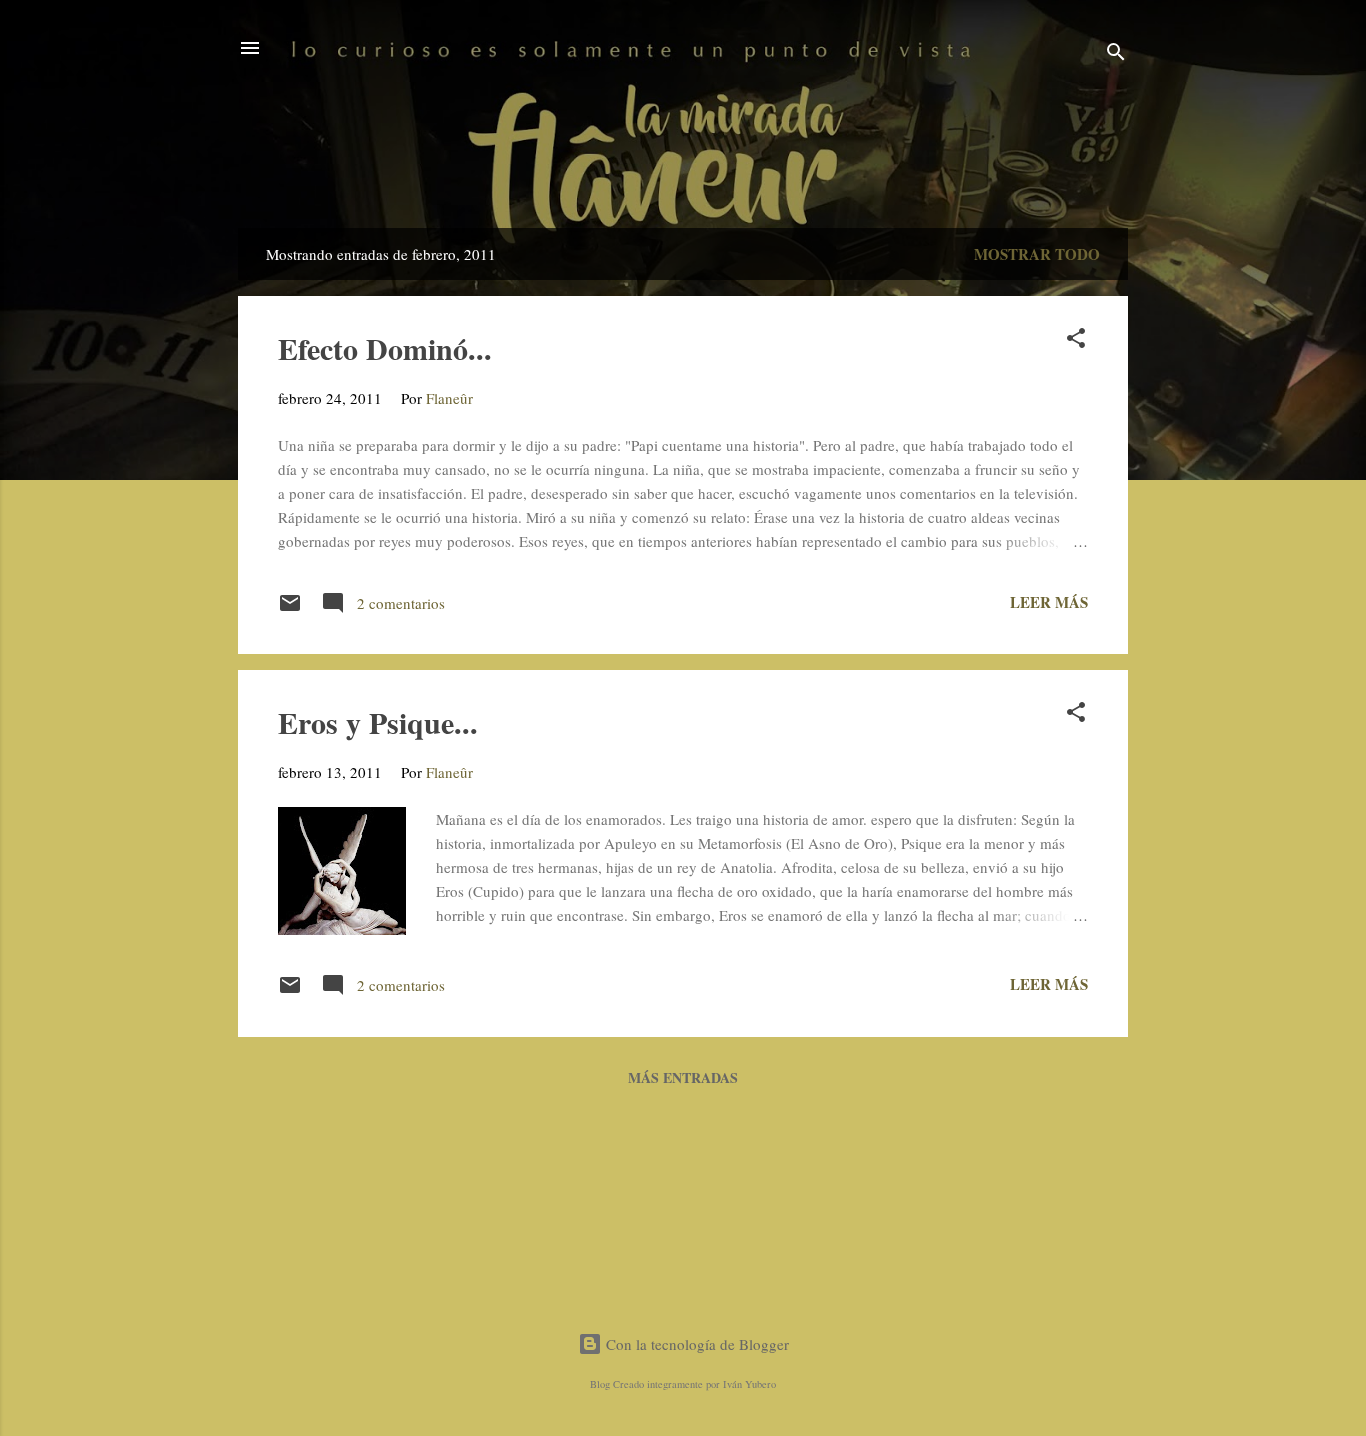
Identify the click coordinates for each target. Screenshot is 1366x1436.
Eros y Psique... (378, 722)
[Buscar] (1116, 54)
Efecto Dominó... (385, 348)
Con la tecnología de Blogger (695, 1344)
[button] (1076, 341)
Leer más (1049, 602)
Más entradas (683, 1077)
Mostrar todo (1037, 254)
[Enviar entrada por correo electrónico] (290, 609)
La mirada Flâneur (683, 136)
